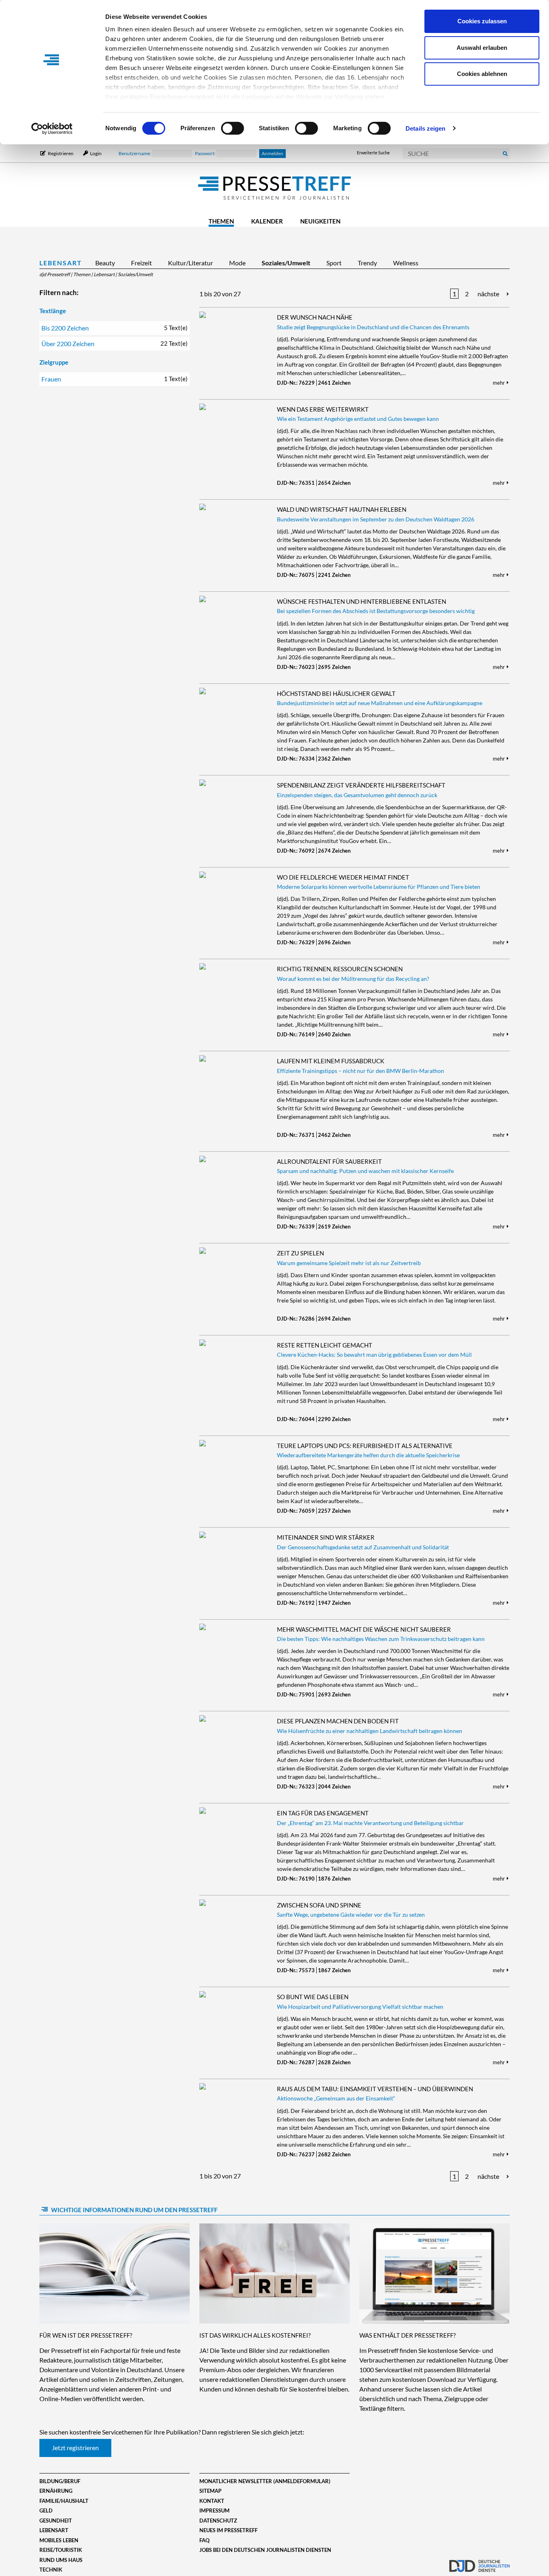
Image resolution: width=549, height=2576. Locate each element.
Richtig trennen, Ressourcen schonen (340, 969)
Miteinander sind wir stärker (326, 1537)
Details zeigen (425, 128)
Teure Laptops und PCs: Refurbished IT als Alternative (365, 1446)
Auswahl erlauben (482, 48)
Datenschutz (218, 2521)
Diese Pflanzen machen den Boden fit (338, 1721)
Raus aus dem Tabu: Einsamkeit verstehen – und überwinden (375, 2089)
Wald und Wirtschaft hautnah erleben (342, 509)
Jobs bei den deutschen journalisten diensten (265, 2550)
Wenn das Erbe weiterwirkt (323, 409)
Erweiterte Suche (373, 153)
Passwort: (206, 153)
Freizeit (141, 263)
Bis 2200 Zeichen (115, 328)
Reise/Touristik (61, 2550)
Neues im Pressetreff (228, 2530)
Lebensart (61, 263)
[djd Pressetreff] (274, 189)
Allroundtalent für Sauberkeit (329, 1161)
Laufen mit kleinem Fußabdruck (331, 1061)
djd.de (479, 2562)
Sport (334, 263)
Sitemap (210, 2491)
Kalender (267, 221)
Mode (237, 263)
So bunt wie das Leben (313, 1997)
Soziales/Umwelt (286, 263)
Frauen (115, 379)
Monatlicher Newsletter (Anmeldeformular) (265, 2481)
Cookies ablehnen (482, 74)
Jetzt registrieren (75, 2448)
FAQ (204, 2540)
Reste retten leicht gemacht (325, 1345)
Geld (46, 2510)
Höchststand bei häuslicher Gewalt (336, 693)
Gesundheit (56, 2521)
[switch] (233, 128)
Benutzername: (135, 153)
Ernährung (56, 2491)
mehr (499, 383)
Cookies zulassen (482, 21)
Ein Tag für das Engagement (323, 1813)
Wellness (406, 263)
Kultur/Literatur (191, 263)
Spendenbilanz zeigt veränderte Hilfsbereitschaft (361, 785)
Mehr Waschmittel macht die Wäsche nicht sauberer (364, 1629)
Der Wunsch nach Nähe (315, 317)
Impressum (214, 2510)
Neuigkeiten (320, 221)
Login (95, 153)
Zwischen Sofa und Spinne (319, 1905)
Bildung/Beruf (60, 2481)
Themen (221, 221)
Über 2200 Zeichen (115, 344)
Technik (51, 2570)
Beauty (105, 263)
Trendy (367, 263)
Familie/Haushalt (64, 2501)
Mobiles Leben (59, 2540)
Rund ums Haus (61, 2560)
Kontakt (212, 2501)
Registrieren (61, 153)
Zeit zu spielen (300, 1253)
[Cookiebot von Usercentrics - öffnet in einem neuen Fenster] (52, 129)
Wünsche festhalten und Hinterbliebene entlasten (362, 601)
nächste (488, 294)
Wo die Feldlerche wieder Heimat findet (343, 877)
